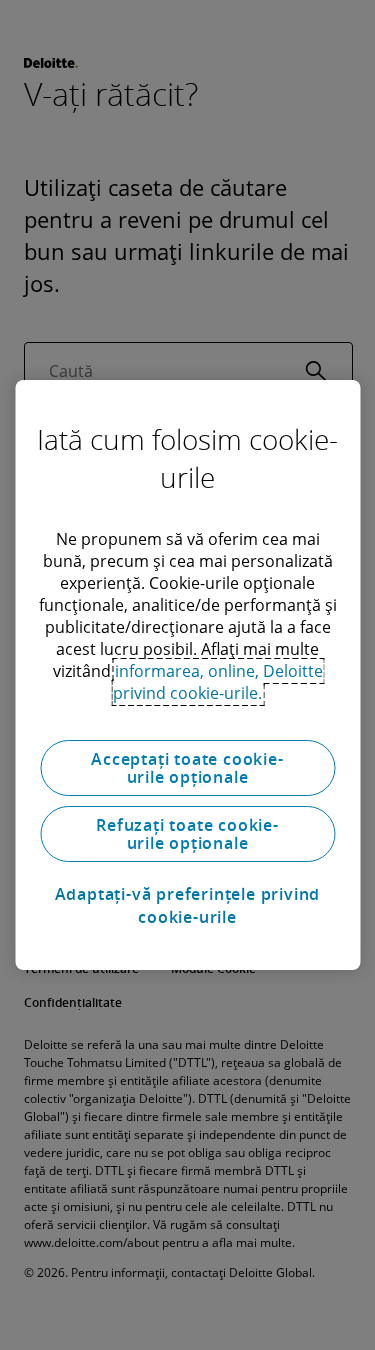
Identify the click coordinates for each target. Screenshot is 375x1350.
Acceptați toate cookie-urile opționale (187, 768)
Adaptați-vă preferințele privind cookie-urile (188, 905)
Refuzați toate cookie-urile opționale (187, 834)
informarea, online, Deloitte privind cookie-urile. (218, 682)
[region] (187, 675)
